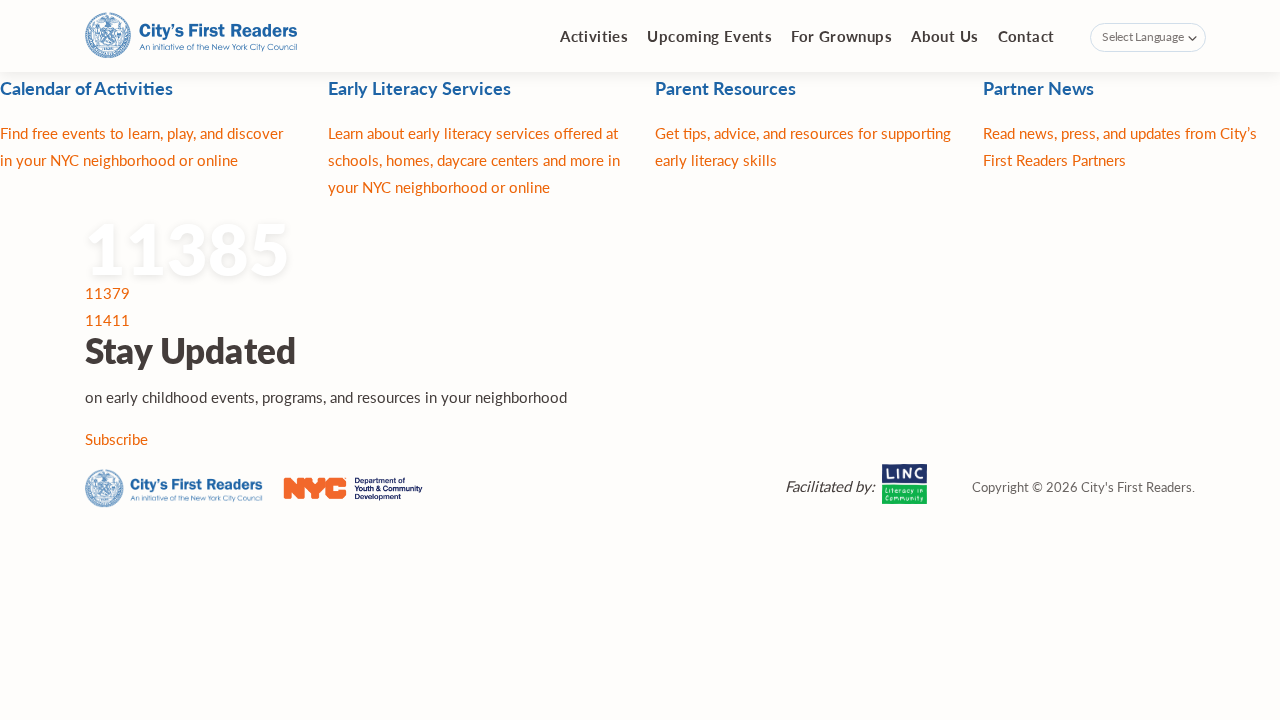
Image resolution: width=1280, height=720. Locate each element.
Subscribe (116, 438)
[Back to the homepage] (191, 36)
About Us (944, 35)
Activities (594, 35)
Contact (1026, 35)
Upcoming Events (709, 35)
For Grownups (841, 35)
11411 (107, 319)
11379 (107, 292)
